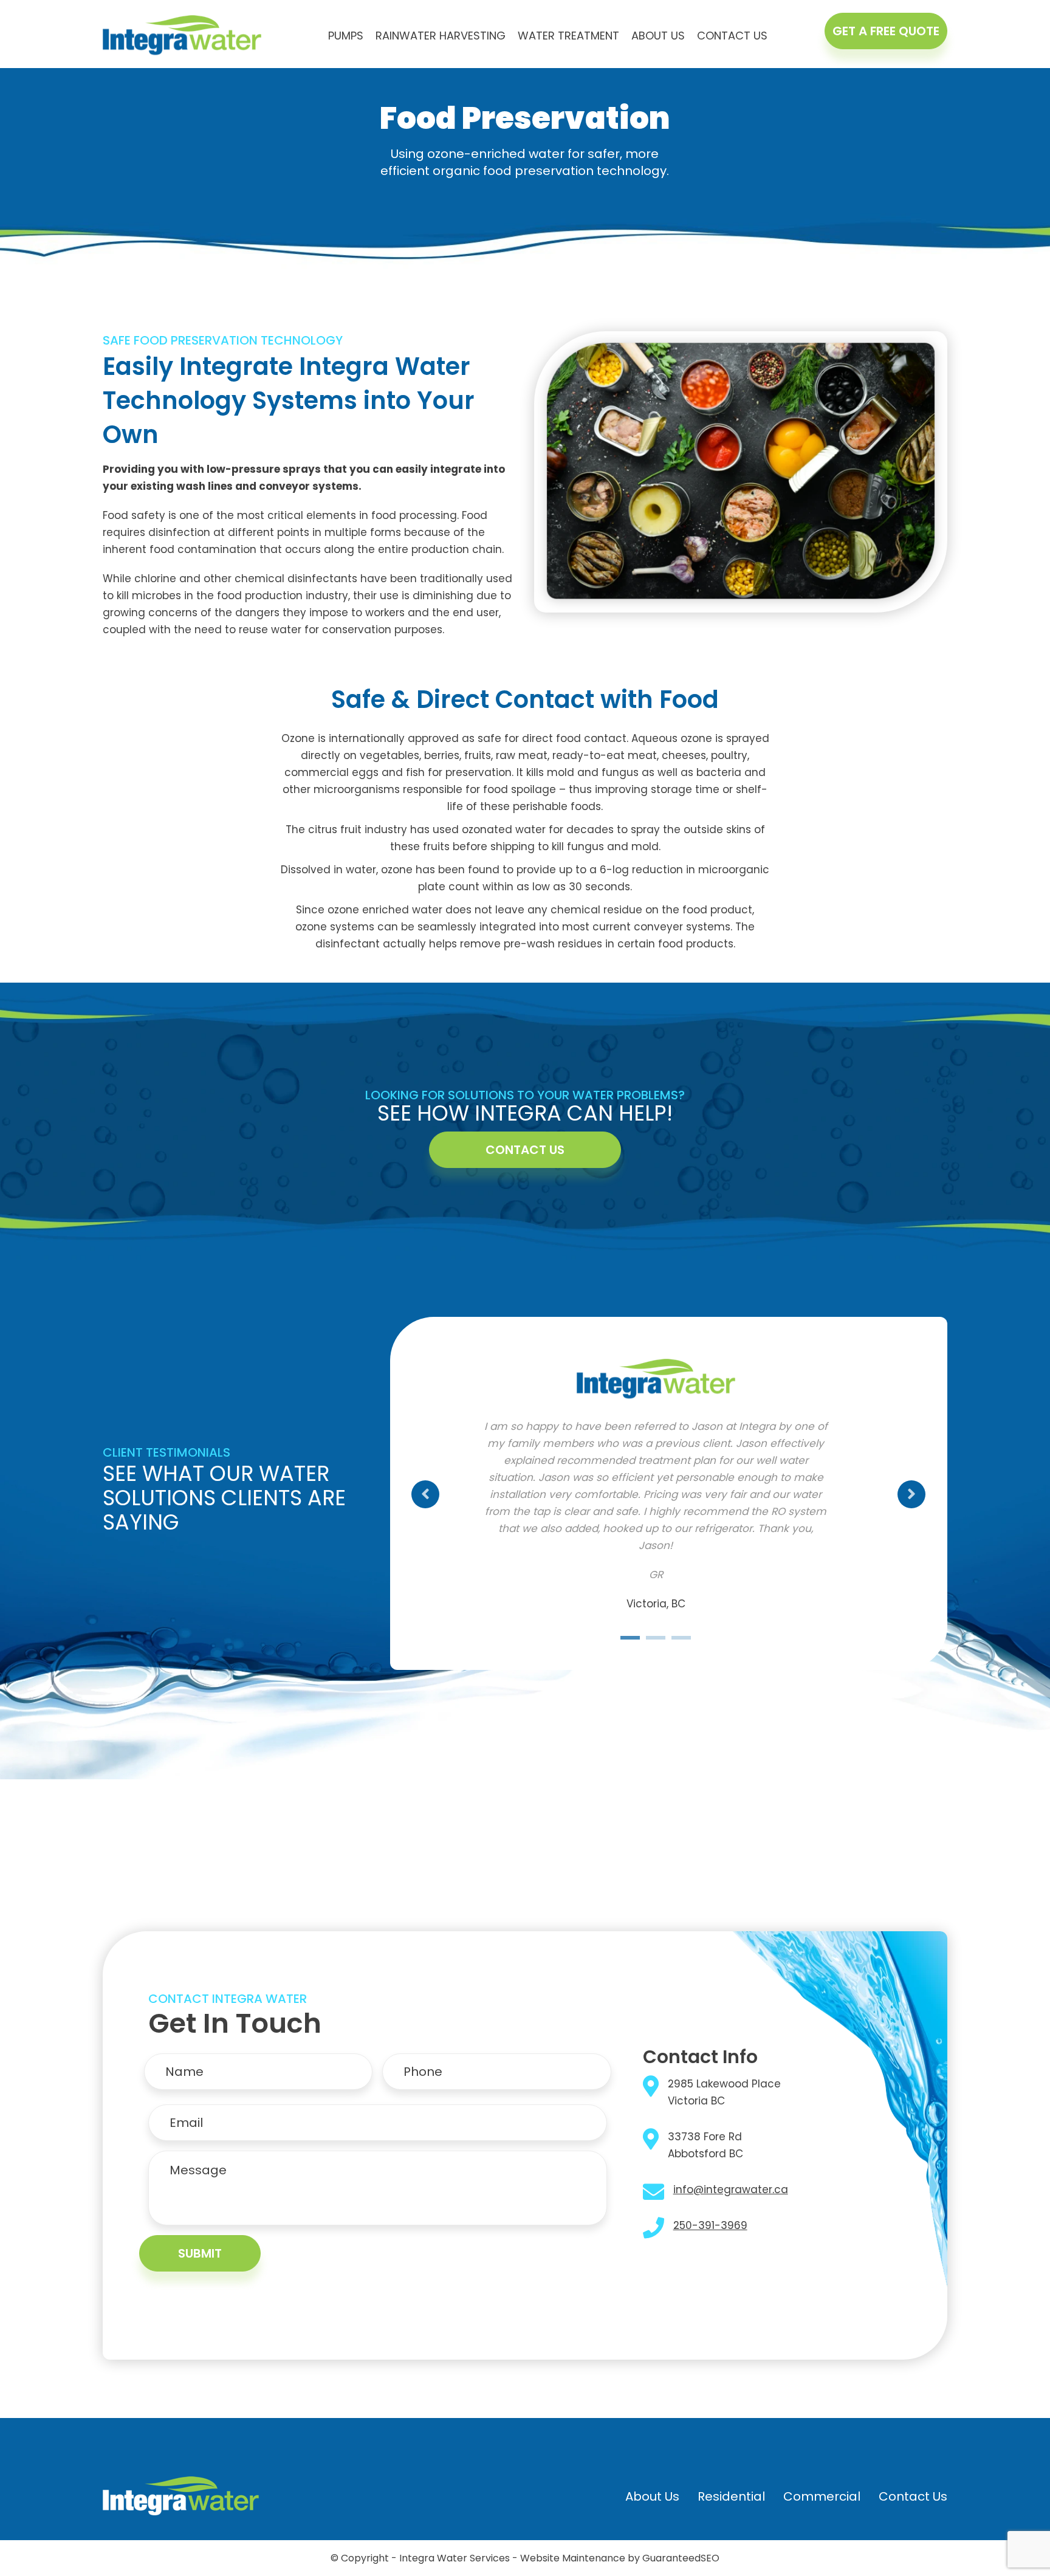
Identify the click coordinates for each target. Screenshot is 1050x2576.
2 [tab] (656, 1639)
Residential (731, 2496)
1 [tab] (630, 1639)
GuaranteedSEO (681, 2558)
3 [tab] (681, 1639)
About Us (658, 36)
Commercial (822, 2496)
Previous (425, 1494)
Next (911, 1494)
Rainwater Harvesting (441, 36)
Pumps (346, 36)
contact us (525, 1150)
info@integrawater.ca (731, 2190)
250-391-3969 (710, 2225)
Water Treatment (568, 36)
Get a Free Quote (886, 31)
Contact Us (732, 36)
